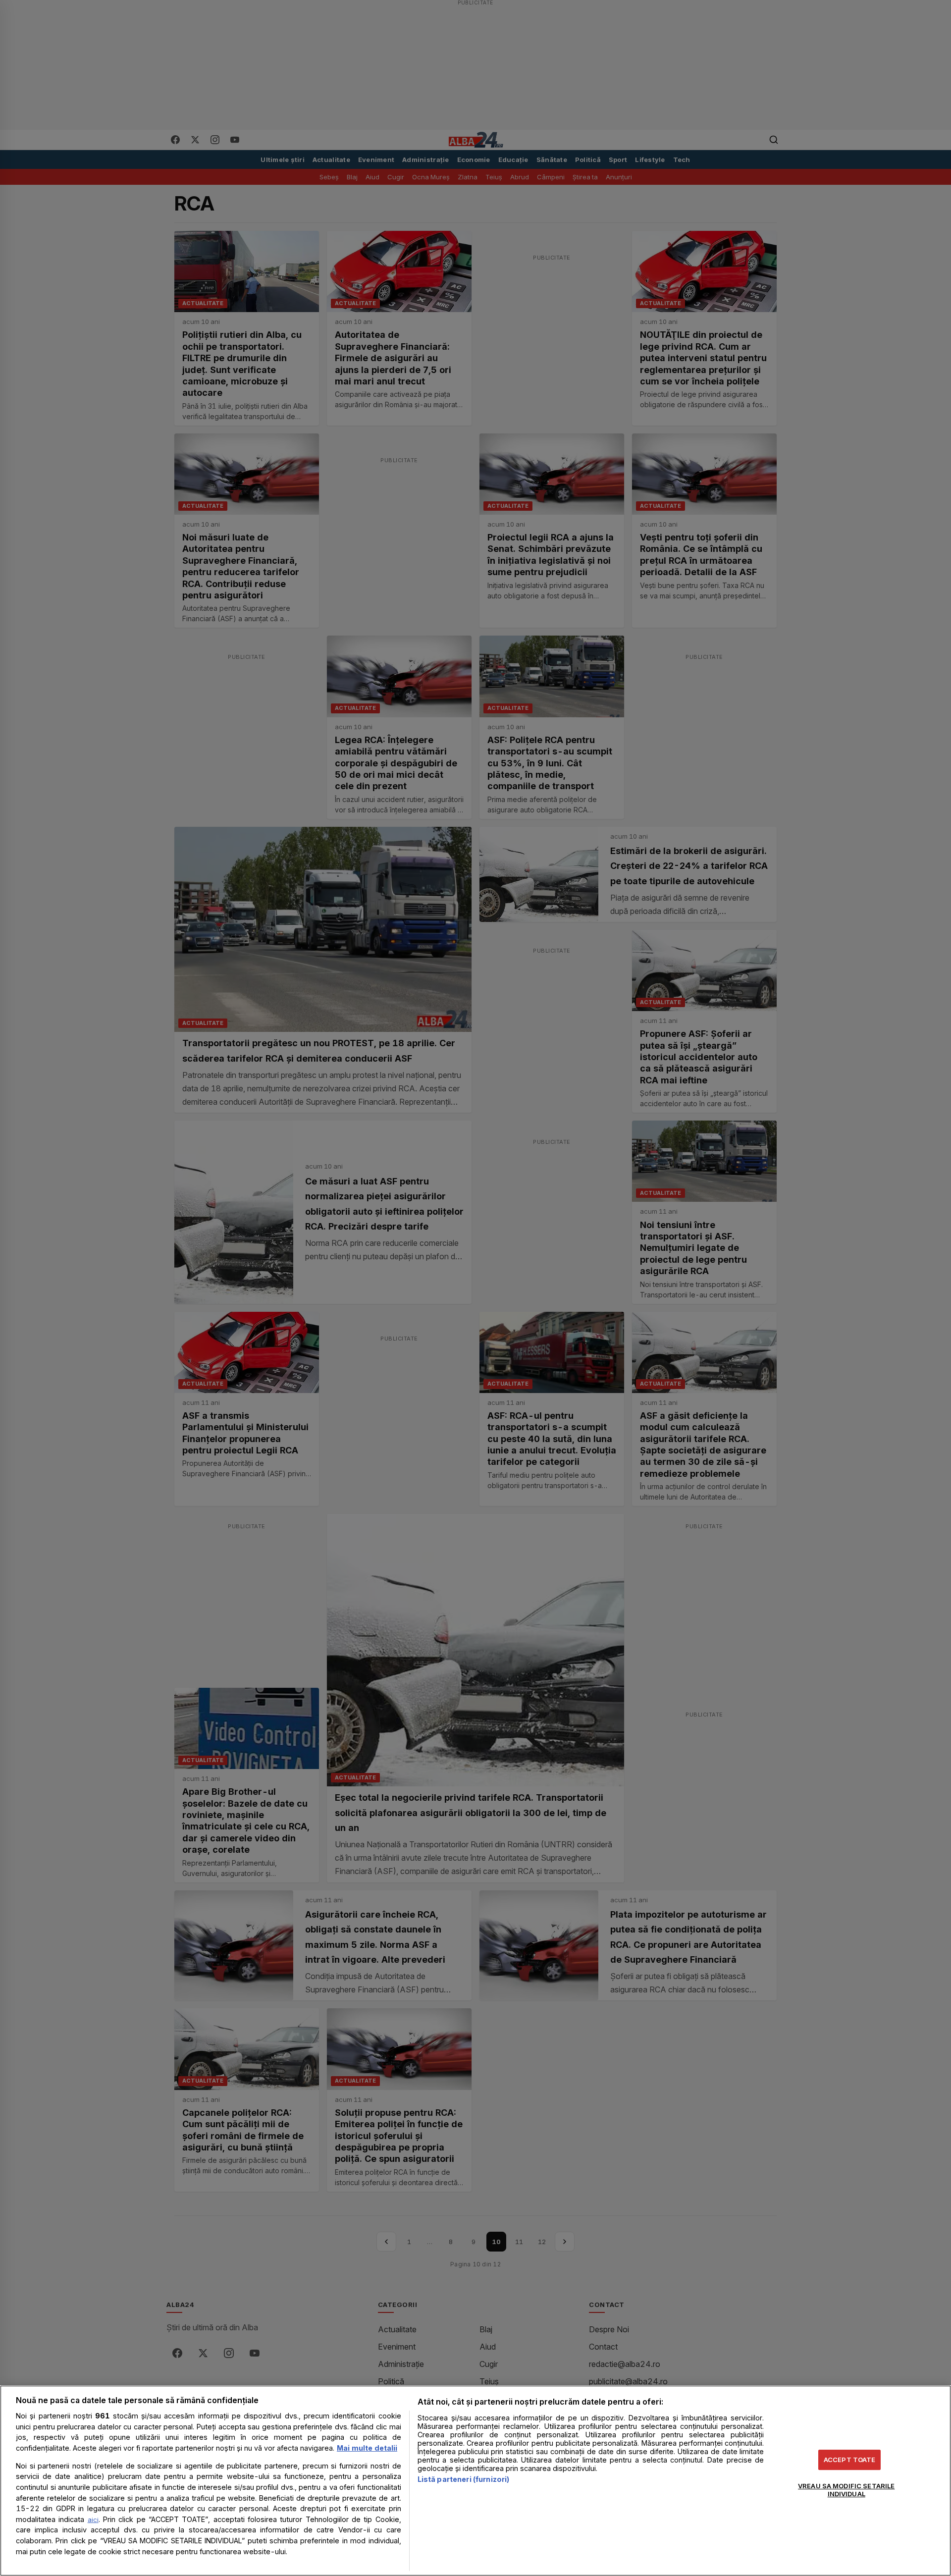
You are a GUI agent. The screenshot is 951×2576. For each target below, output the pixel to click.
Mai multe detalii (367, 2448)
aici (93, 2520)
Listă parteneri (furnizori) (464, 2479)
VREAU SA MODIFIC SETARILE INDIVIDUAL (846, 2490)
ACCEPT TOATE (850, 2460)
